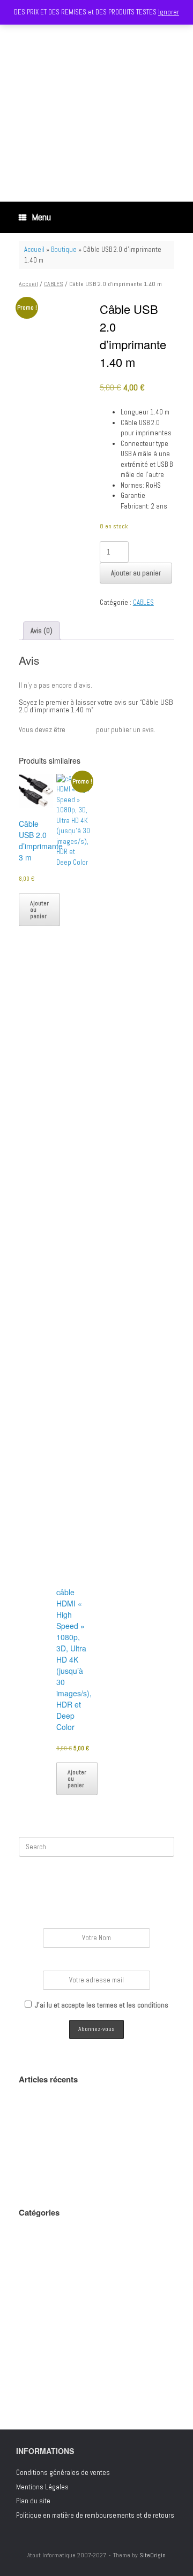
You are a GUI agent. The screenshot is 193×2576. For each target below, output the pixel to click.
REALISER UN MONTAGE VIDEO (59, 2123)
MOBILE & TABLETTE (45, 2317)
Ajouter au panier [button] (39, 910)
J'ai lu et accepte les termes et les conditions (102, 2005)
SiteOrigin (153, 2555)
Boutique (64, 249)
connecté (81, 730)
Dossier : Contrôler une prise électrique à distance (92, 2176)
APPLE (27, 2246)
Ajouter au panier (136, 573)
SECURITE (32, 2359)
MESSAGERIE (37, 2302)
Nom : (97, 1921)
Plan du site (33, 2501)
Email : (97, 1963)
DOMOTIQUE (35, 2274)
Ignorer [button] (169, 12)
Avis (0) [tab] (42, 631)
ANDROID (31, 2232)
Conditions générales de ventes (63, 2473)
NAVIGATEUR (35, 2331)
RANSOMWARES (40, 2345)
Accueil (34, 249)
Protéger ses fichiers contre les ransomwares (86, 2162)
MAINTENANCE (38, 2289)
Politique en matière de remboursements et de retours (95, 2515)
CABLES (54, 284)
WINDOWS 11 (37, 2387)
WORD (27, 2402)
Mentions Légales (42, 2487)
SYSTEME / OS (38, 2374)
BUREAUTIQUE (37, 2260)
